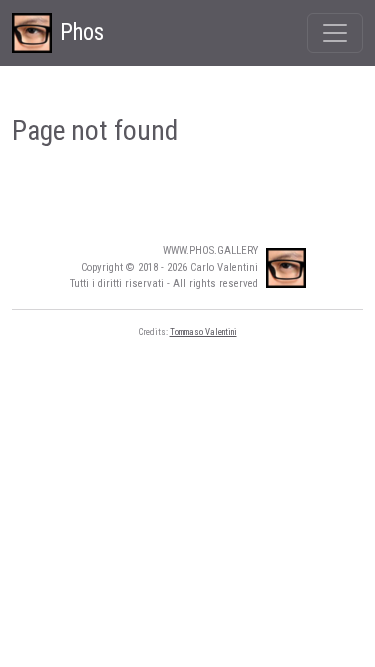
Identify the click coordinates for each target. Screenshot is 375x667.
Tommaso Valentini (203, 332)
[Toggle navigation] (335, 33)
